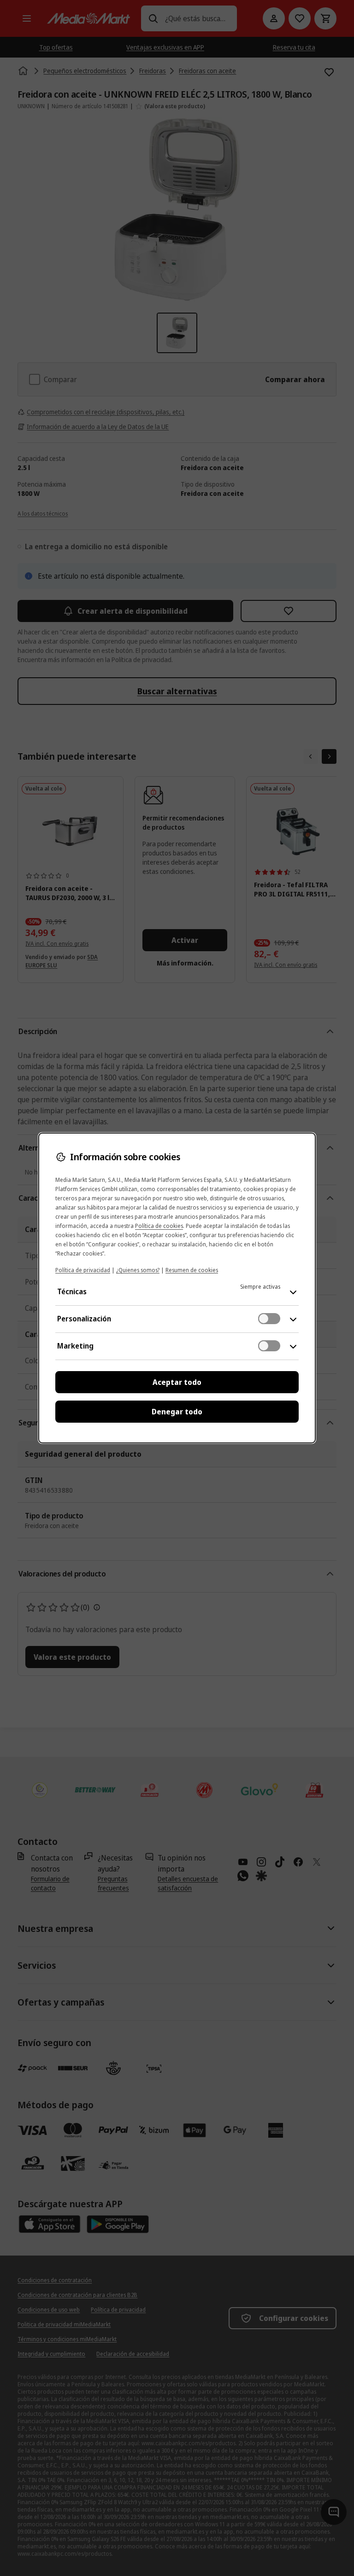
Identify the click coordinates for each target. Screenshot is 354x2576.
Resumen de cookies (192, 1270)
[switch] (269, 1319)
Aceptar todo (177, 1382)
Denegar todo (177, 1412)
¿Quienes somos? (138, 1270)
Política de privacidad (83, 1270)
